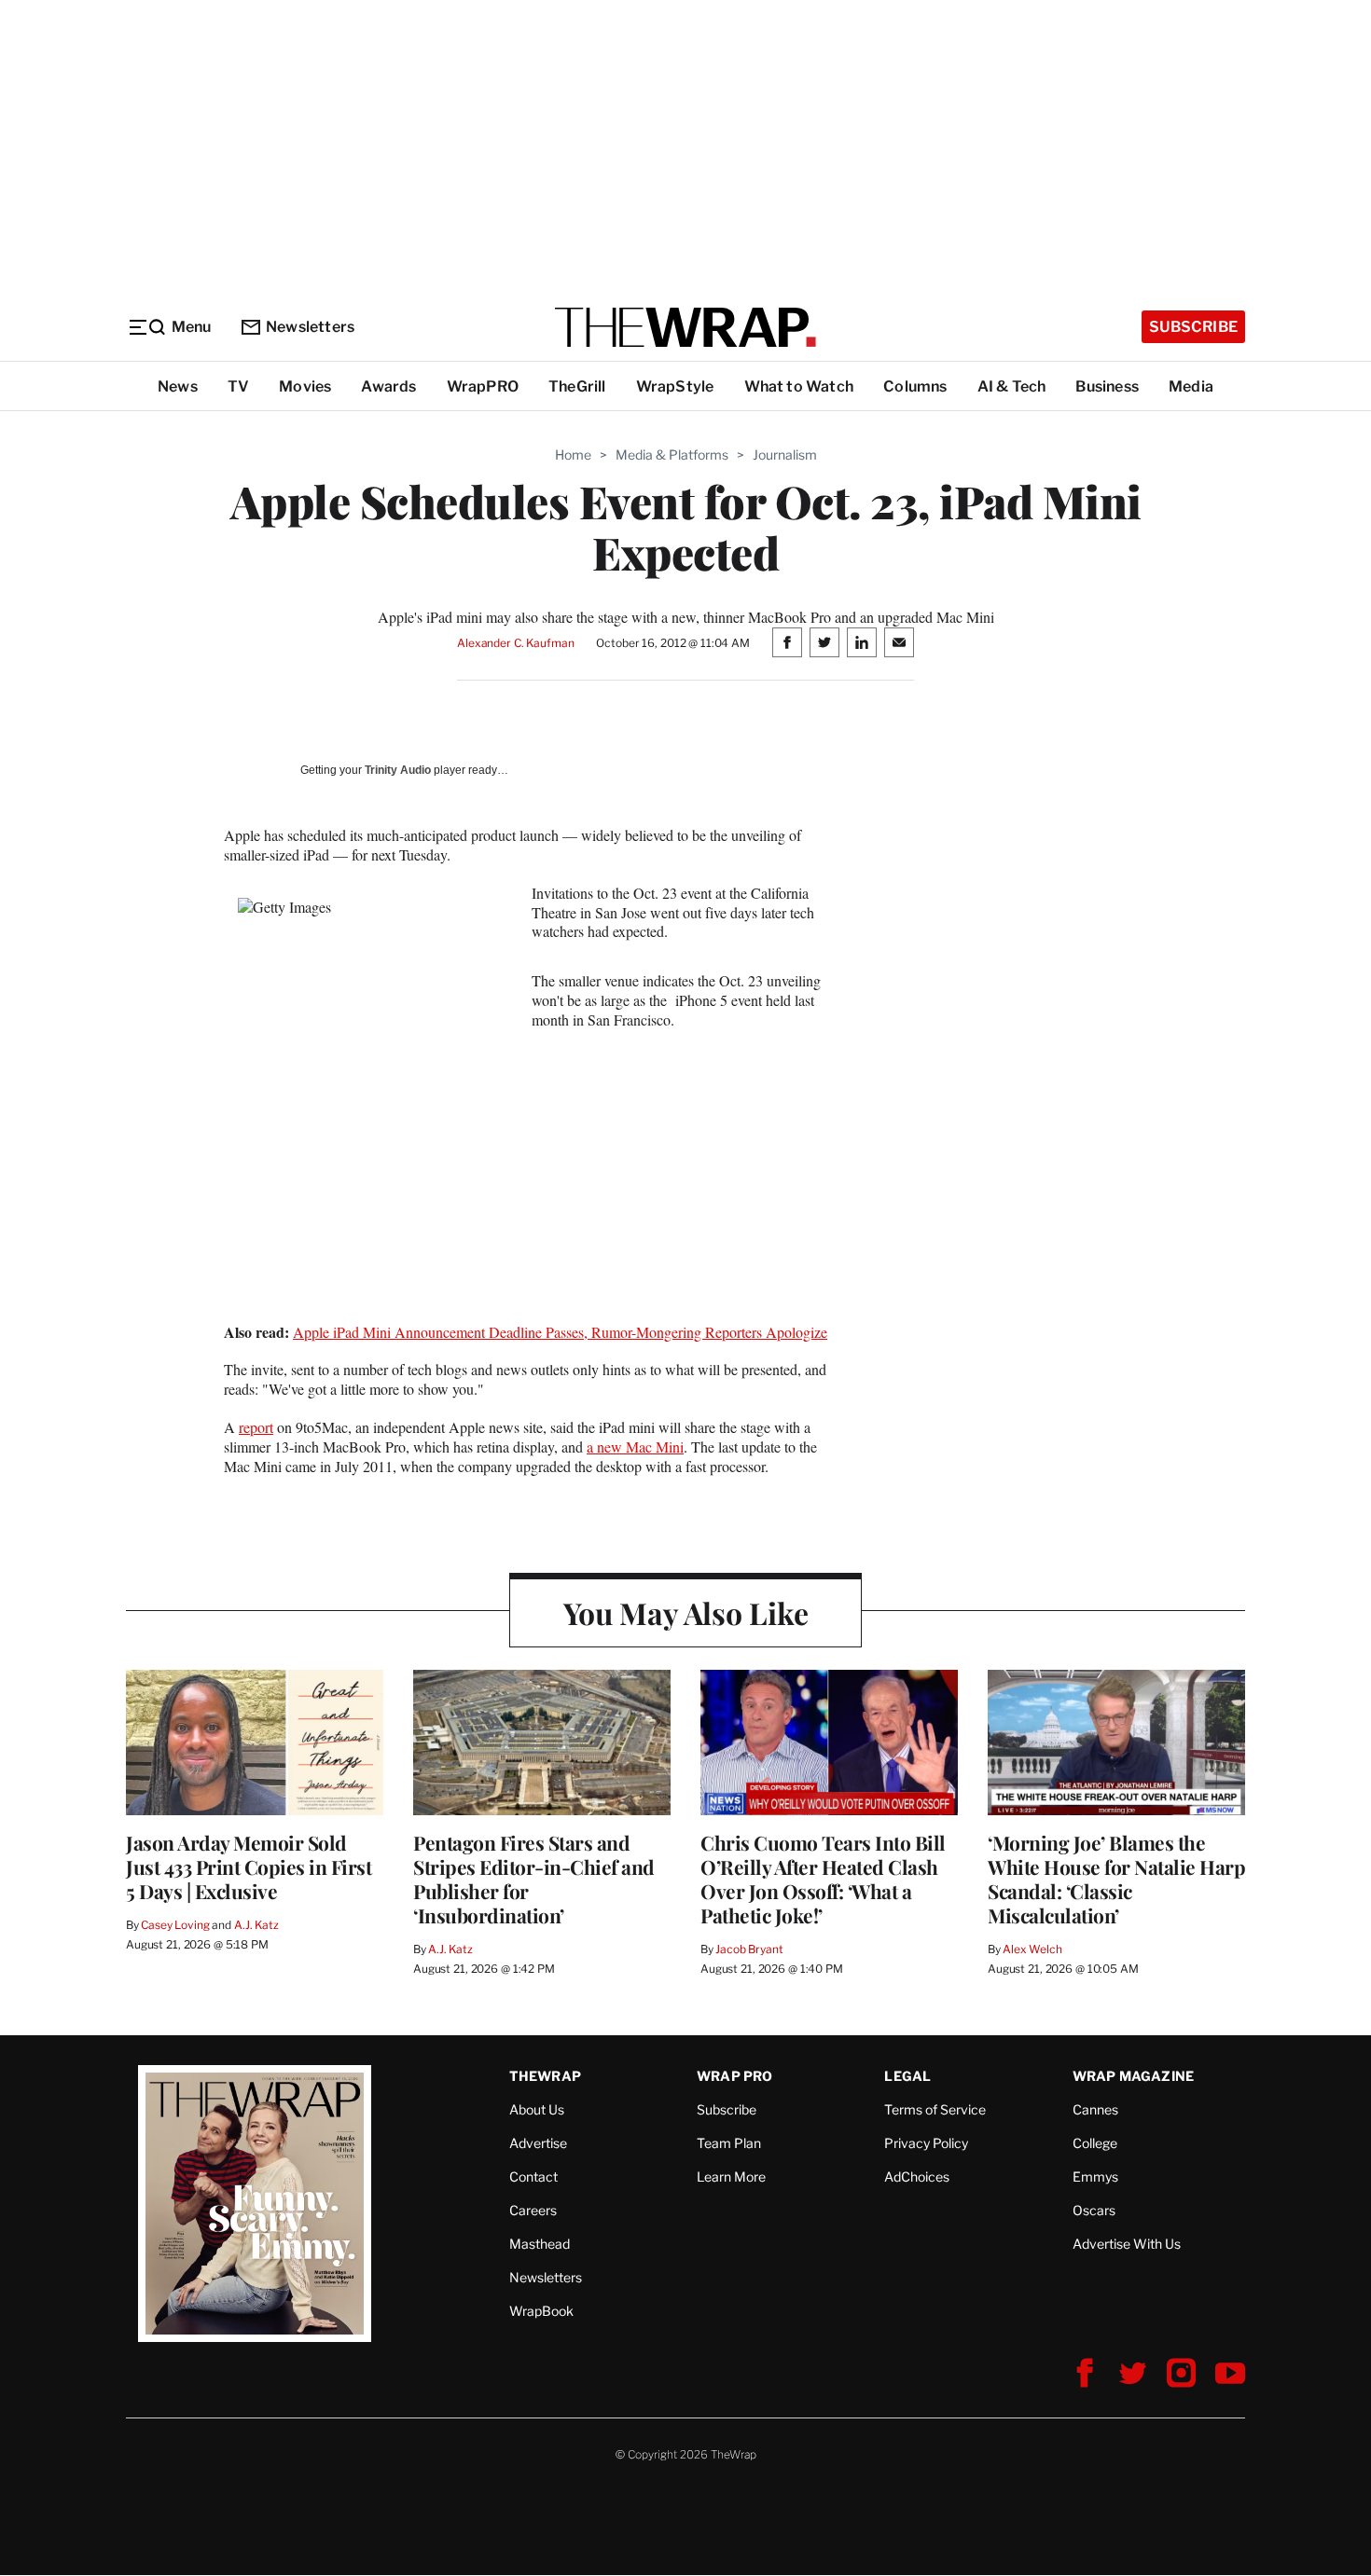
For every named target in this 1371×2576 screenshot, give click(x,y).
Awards (388, 386)
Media (1191, 386)
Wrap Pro (735, 2076)
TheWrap (545, 2076)
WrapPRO (483, 386)
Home (573, 455)
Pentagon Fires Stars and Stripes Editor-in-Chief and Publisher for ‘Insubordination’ (534, 1879)
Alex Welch (1032, 1949)
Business (1107, 386)
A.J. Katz (256, 1925)
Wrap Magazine (1134, 2076)
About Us (537, 2109)
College (1095, 2143)
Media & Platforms (672, 455)
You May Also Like (686, 1612)
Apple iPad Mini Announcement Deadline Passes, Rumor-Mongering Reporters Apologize (560, 1332)
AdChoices (917, 2177)
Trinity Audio (398, 770)
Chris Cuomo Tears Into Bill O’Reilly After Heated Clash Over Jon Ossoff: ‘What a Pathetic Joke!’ (823, 1879)
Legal (907, 2076)
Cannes (1095, 2109)
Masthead (540, 2244)
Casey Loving (175, 1925)
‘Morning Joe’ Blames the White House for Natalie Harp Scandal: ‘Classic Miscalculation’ (1116, 1879)
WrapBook (541, 2311)
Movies (305, 386)
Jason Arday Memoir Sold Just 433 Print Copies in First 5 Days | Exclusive (249, 1867)
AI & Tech (1012, 386)
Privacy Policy (926, 2143)
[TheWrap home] (685, 327)
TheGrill (577, 386)
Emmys (1095, 2177)
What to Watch (799, 386)
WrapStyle (675, 386)
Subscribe (1193, 327)
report (256, 1427)
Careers (533, 2210)
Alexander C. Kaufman (515, 643)
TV (238, 386)
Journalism (785, 455)
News (178, 386)
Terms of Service (935, 2109)
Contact (533, 2177)
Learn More (731, 2177)
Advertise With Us (1127, 2244)
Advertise (538, 2143)
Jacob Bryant (749, 1949)
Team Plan (729, 2143)
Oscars (1094, 2210)
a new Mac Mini (635, 1446)
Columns (915, 386)
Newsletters (310, 327)
